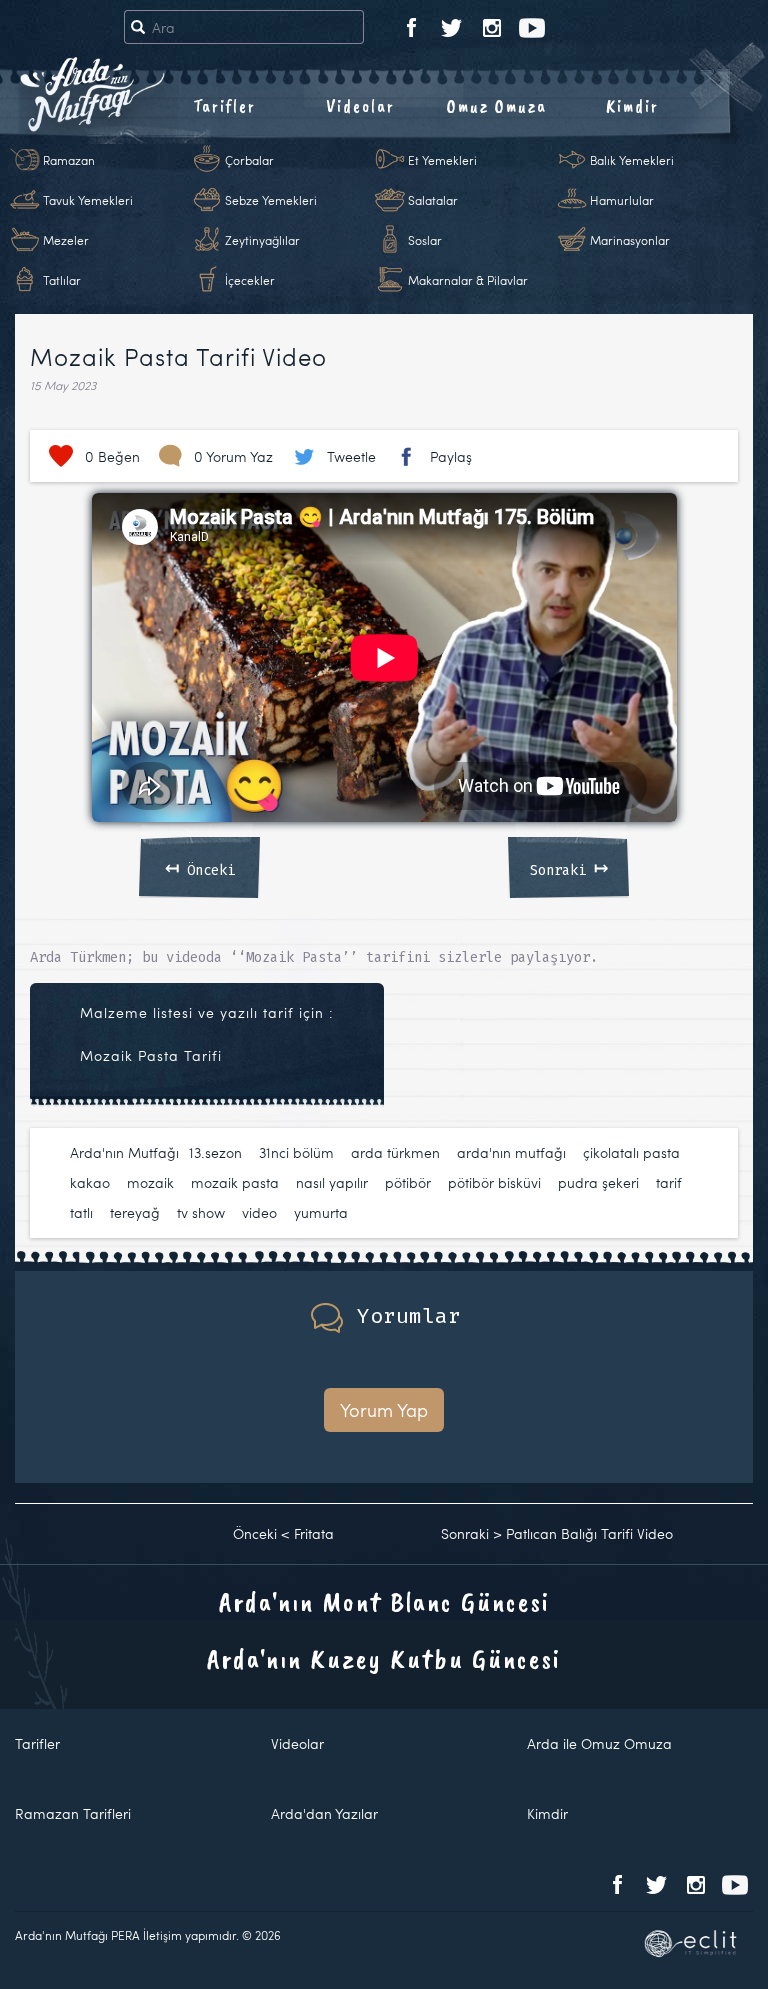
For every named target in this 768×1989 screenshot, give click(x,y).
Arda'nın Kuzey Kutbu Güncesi (384, 1658)
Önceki (200, 867)
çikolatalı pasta (631, 1152)
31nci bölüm (296, 1152)
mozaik (150, 1182)
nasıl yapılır (332, 1182)
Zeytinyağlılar (262, 240)
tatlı (81, 1212)
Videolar (360, 106)
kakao (90, 1182)
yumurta (321, 1212)
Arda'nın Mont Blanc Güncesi (384, 1601)
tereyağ (135, 1212)
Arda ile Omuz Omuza (599, 1743)
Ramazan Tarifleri (73, 1813)
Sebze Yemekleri (271, 200)
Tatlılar (62, 280)
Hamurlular (622, 200)
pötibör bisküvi (494, 1182)
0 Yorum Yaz (233, 456)
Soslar (425, 240)
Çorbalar (249, 160)
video (259, 1212)
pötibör (408, 1182)
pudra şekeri (598, 1182)
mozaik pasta (235, 1182)
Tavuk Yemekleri (88, 200)
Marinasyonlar (630, 240)
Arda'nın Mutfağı (124, 1152)
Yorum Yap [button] (384, 1409)
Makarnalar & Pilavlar (468, 280)
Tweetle (351, 456)
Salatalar (433, 200)
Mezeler (66, 240)
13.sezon (215, 1152)
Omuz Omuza (497, 106)
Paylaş (451, 456)
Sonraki (569, 867)
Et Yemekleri (442, 160)
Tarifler (224, 106)
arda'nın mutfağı (511, 1152)
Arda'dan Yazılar (324, 1813)
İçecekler (250, 280)
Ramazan (69, 160)
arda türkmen (395, 1152)
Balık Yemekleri (632, 160)
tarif (669, 1182)
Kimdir (632, 106)
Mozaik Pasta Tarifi (151, 1055)
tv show (201, 1212)
